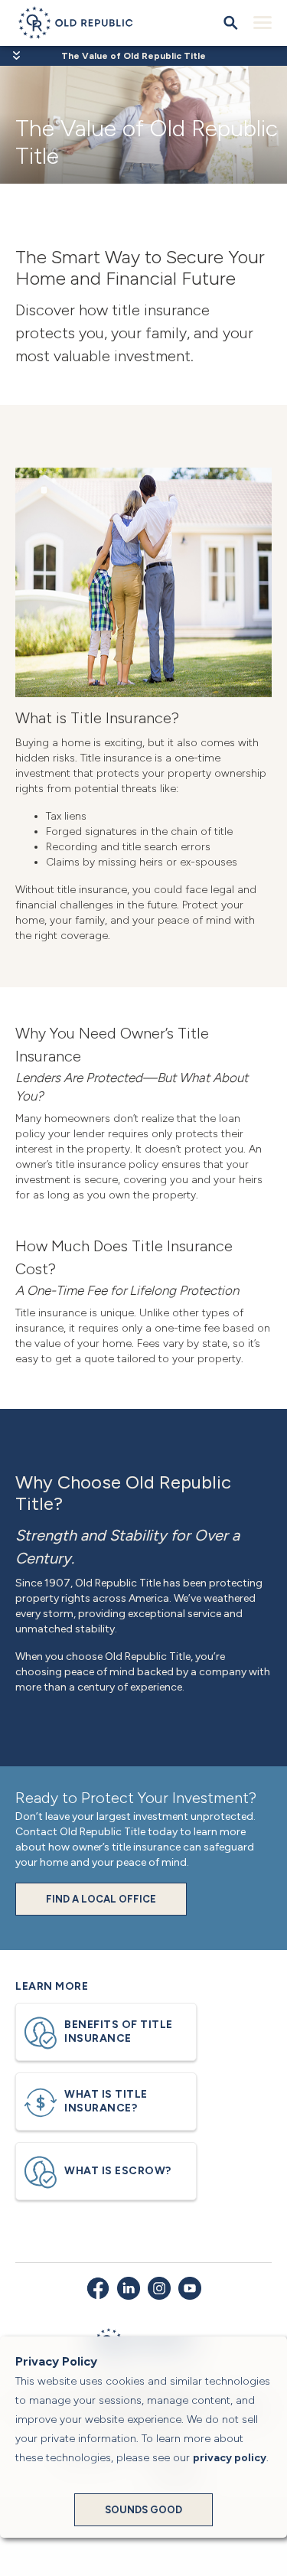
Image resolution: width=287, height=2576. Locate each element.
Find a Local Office (101, 1899)
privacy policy (230, 2458)
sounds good (143, 2510)
